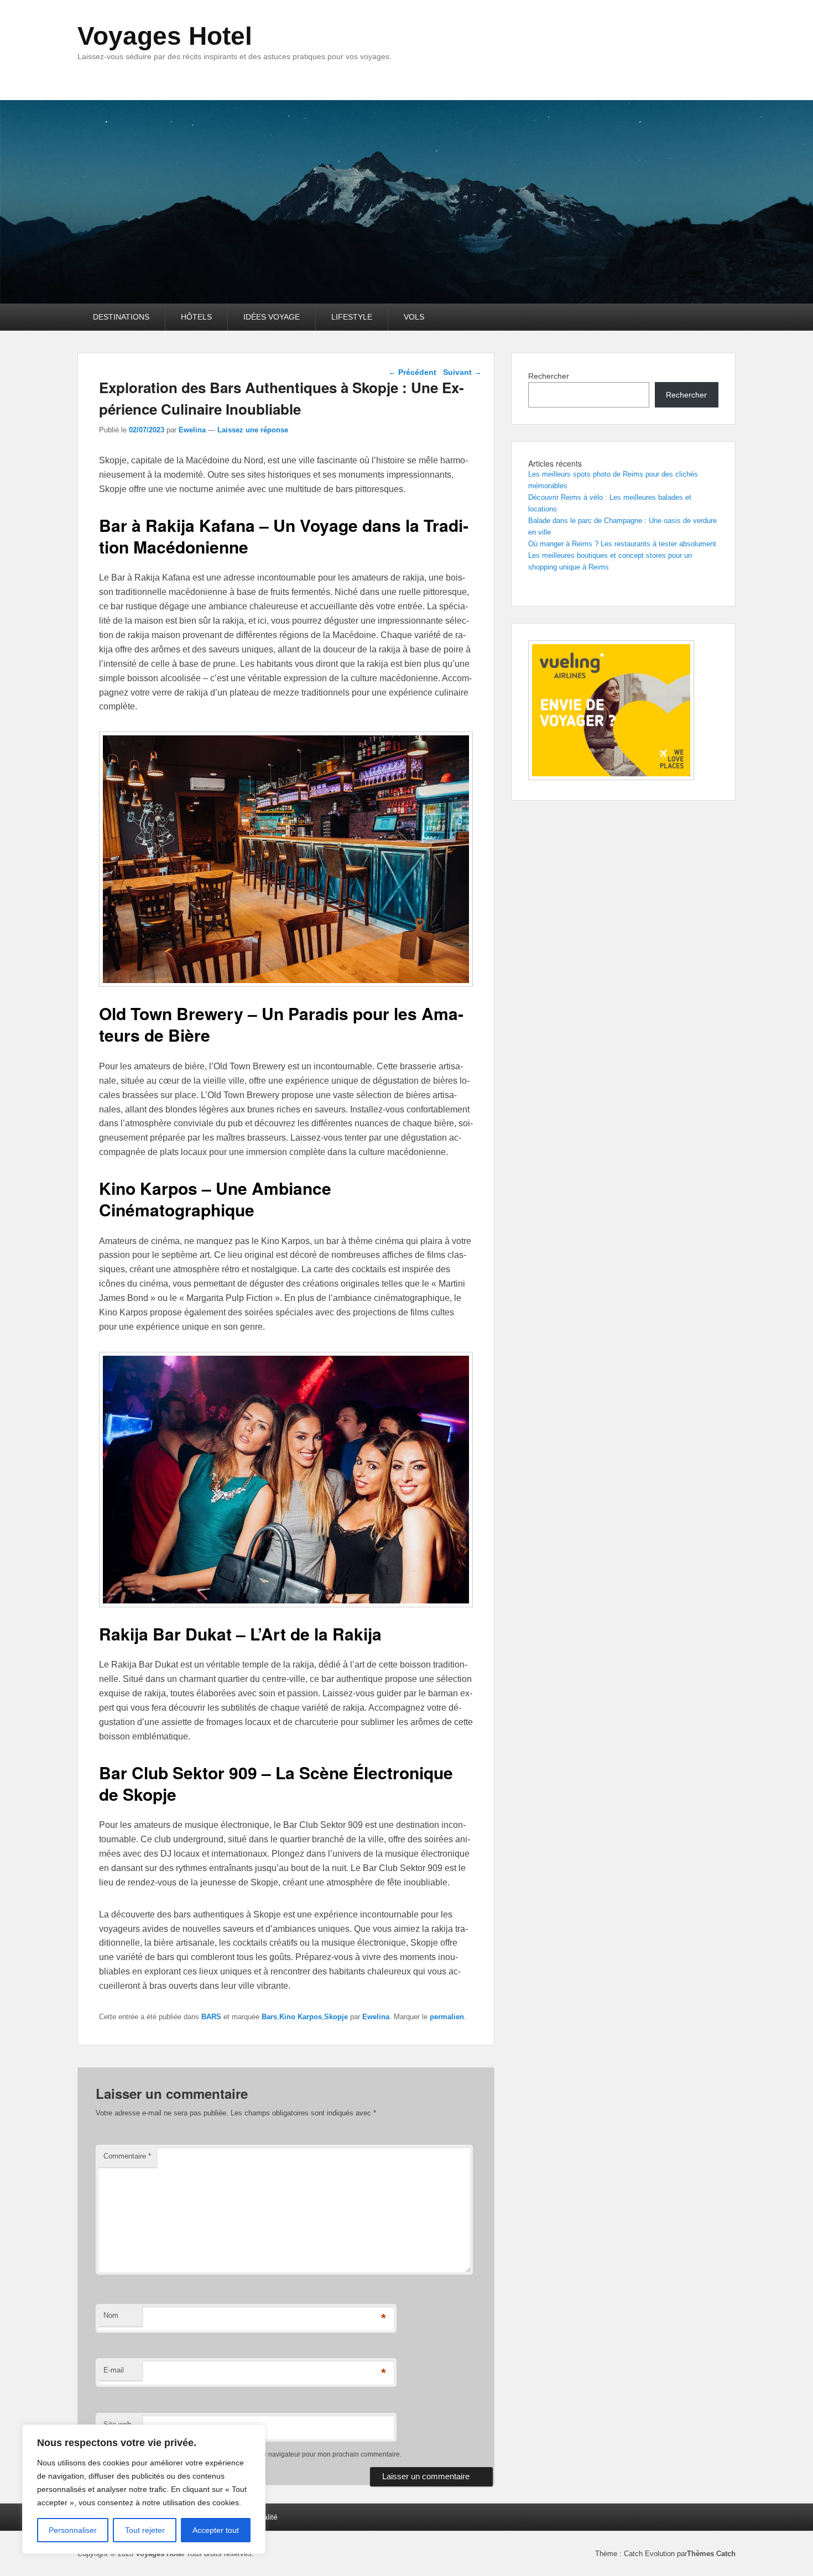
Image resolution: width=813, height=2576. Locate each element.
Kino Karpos (301, 2017)
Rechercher (549, 376)
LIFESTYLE (352, 317)
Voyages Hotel (165, 36)
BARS (211, 2017)
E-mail (114, 2370)
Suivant (462, 372)
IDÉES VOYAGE (272, 317)
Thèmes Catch (711, 2554)
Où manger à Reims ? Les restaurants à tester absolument (622, 544)
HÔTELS (196, 317)
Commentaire (127, 2156)
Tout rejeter (145, 2530)
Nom (111, 2315)
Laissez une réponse (253, 430)
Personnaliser (73, 2530)
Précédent (412, 372)
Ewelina (192, 430)
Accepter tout (216, 2530)
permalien (447, 2017)
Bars (269, 2017)
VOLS (414, 317)
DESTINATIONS (121, 317)
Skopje (336, 2017)
